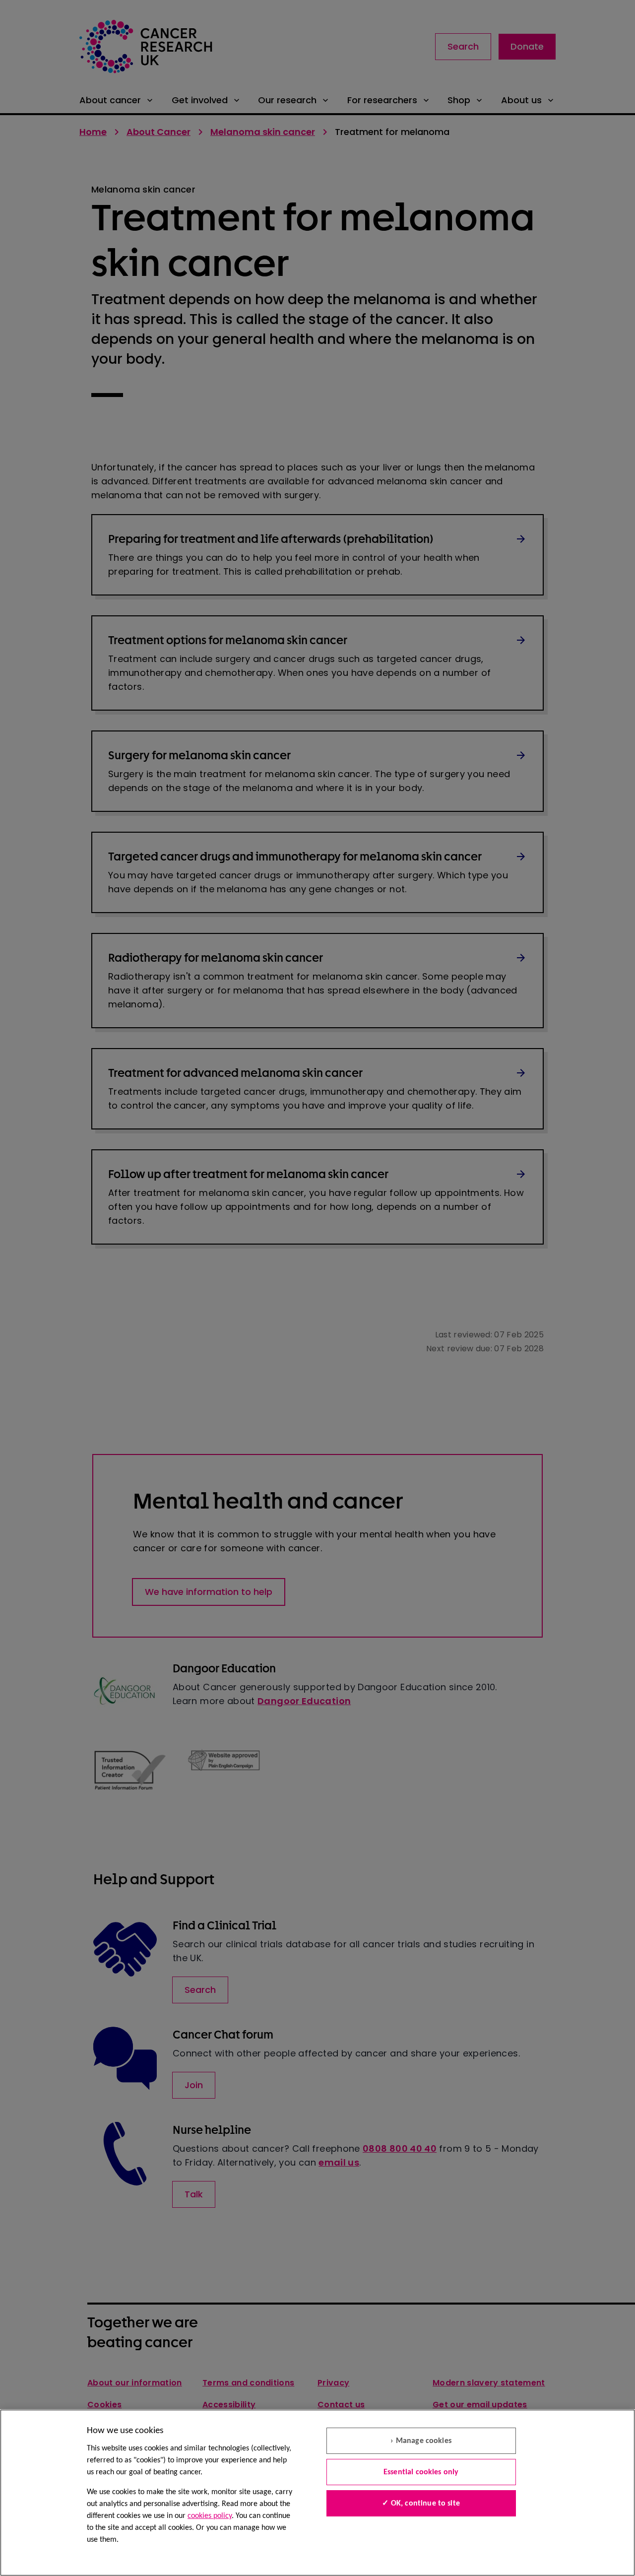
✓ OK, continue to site (421, 2504)
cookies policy (210, 2516)
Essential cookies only (421, 2472)
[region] (317, 2493)
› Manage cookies (421, 2441)
